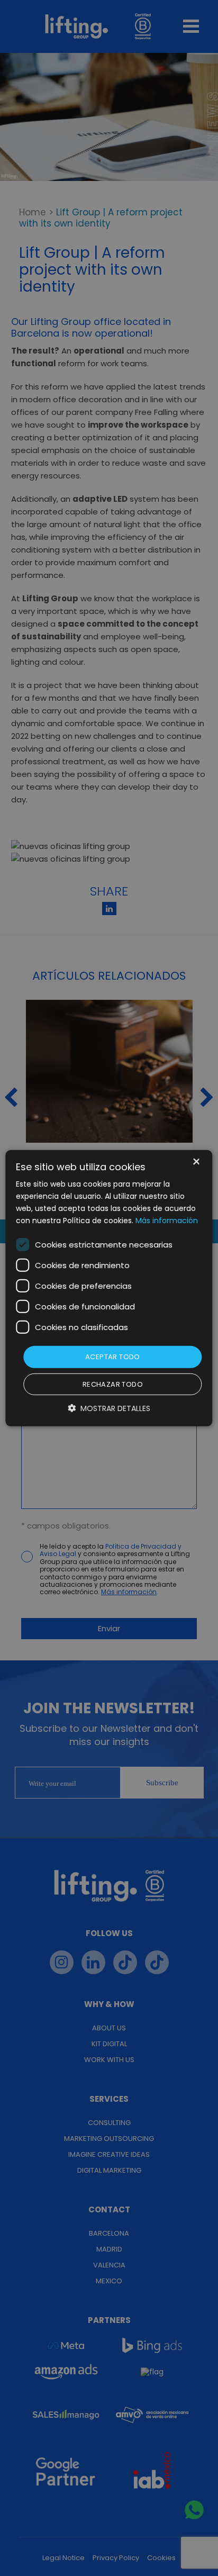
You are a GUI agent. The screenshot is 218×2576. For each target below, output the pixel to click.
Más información (167, 1221)
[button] (109, 1408)
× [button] (196, 1162)
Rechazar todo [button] (113, 1384)
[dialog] (109, 1288)
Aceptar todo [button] (113, 1357)
